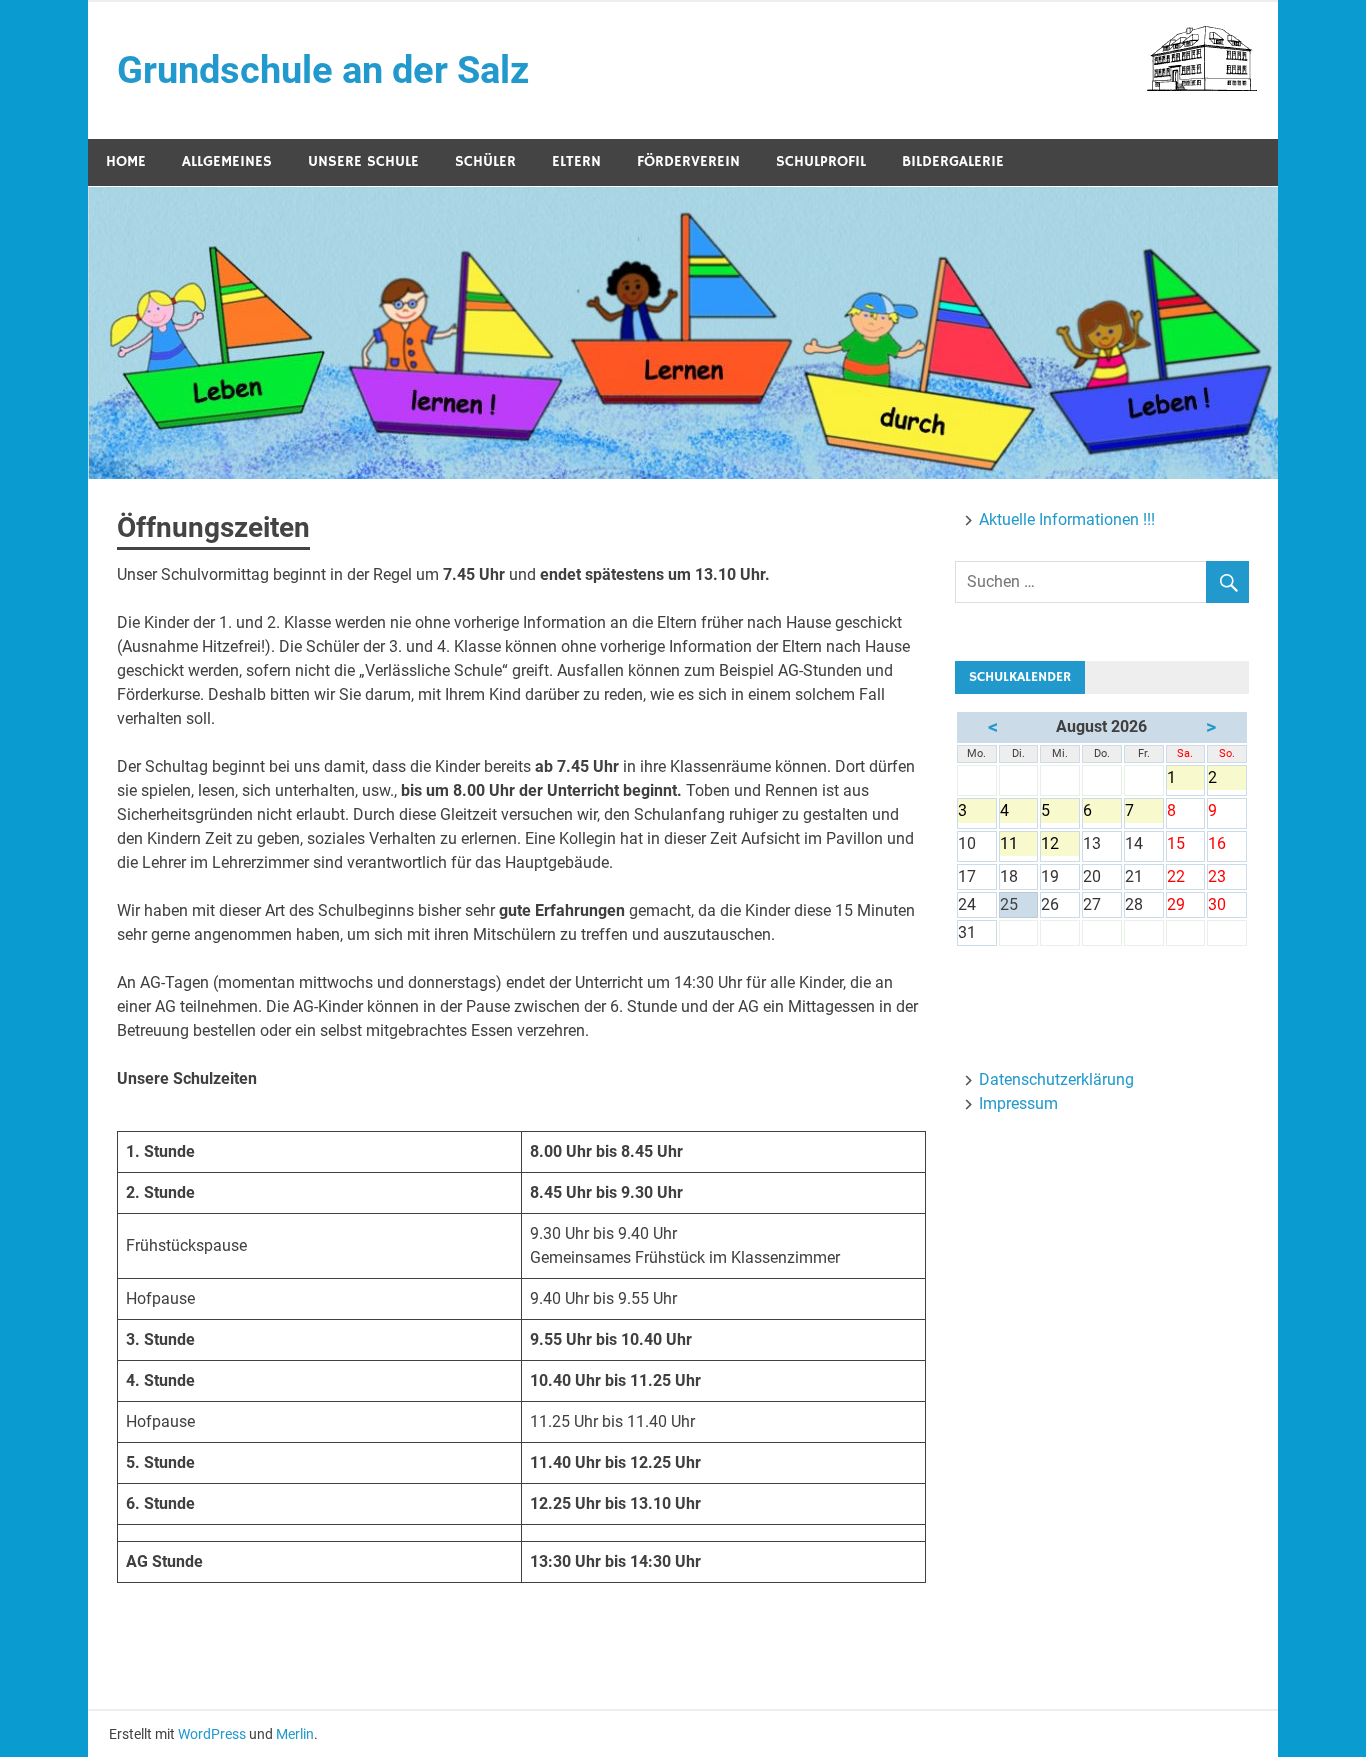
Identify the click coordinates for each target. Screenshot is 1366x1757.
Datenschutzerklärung (1056, 1079)
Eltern (576, 161)
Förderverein (688, 161)
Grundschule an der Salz (323, 70)
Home (126, 161)
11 (1019, 845)
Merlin (295, 1734)
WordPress (212, 1734)
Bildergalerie (953, 161)
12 (1060, 845)
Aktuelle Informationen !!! (1067, 519)
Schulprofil (821, 161)
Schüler (485, 161)
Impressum (1018, 1103)
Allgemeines (227, 161)
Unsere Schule (363, 161)
